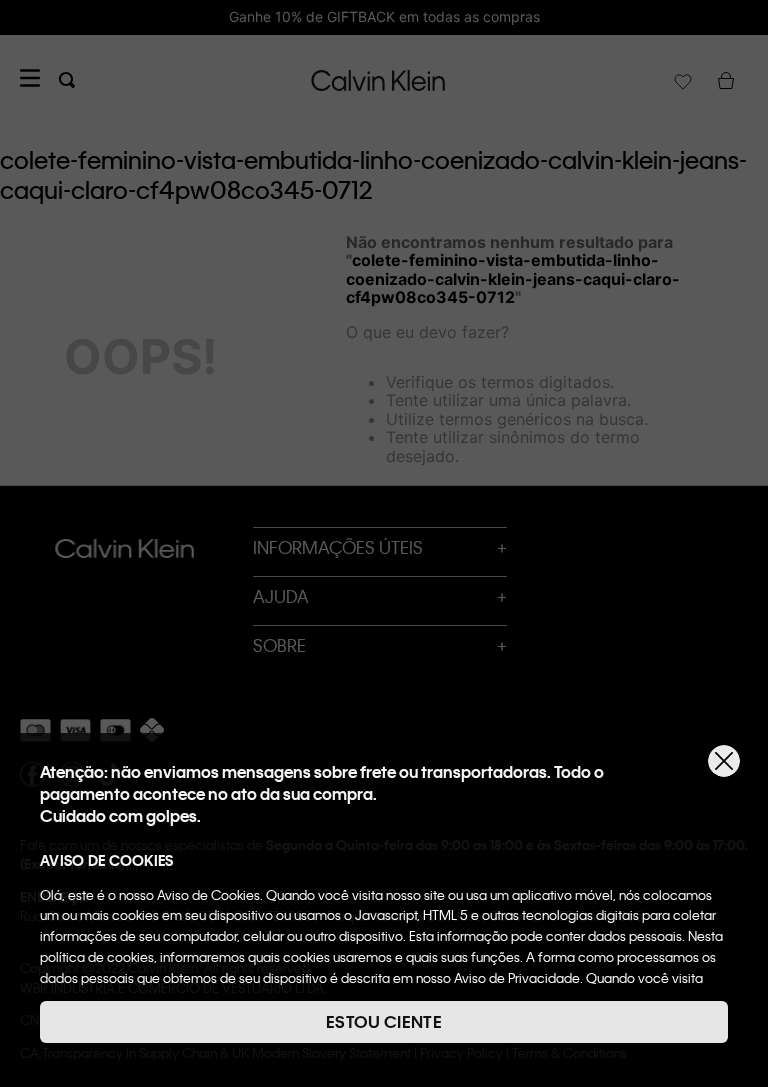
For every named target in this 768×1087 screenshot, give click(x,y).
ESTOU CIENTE (384, 1021)
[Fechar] (724, 761)
